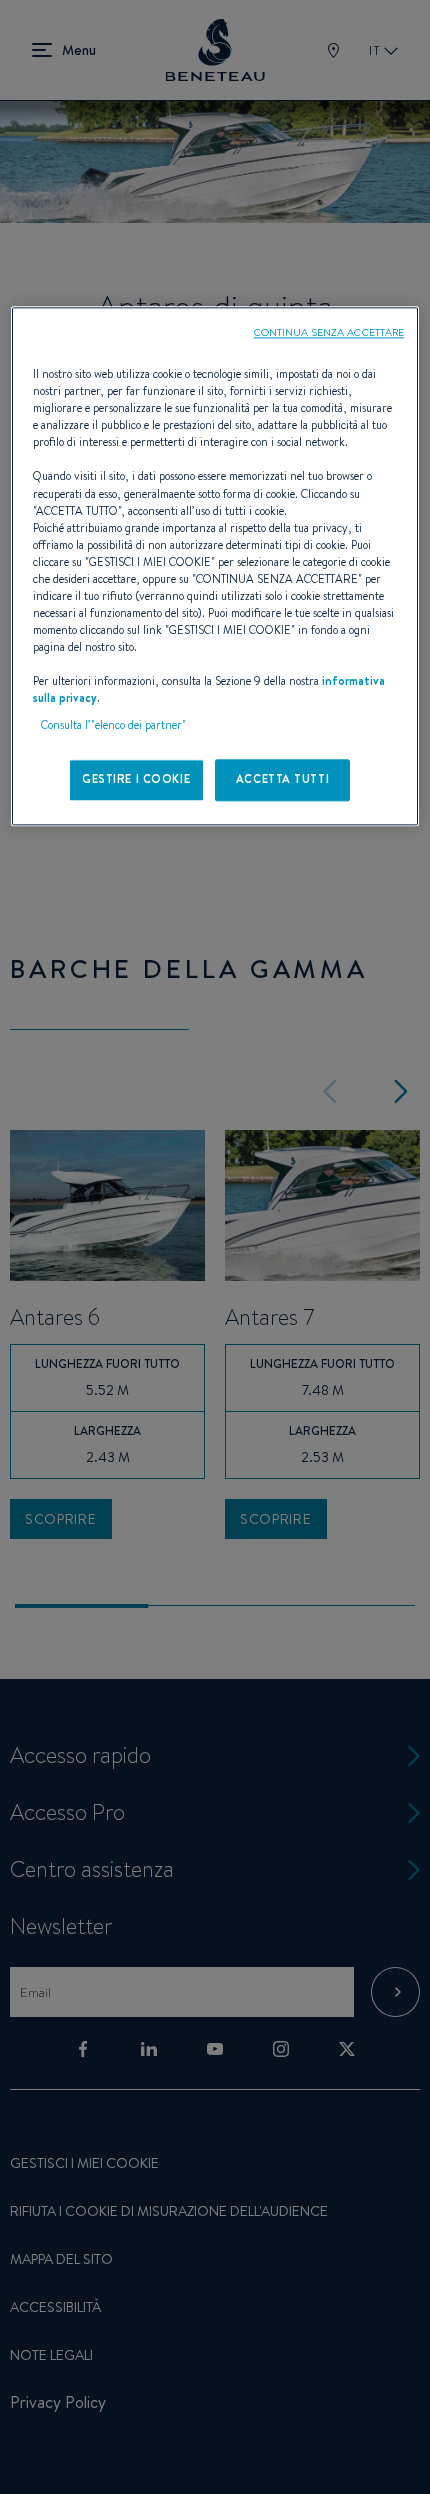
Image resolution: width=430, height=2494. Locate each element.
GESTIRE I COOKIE (136, 780)
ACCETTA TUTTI (282, 780)
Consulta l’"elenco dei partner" (113, 726)
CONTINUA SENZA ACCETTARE (329, 332)
